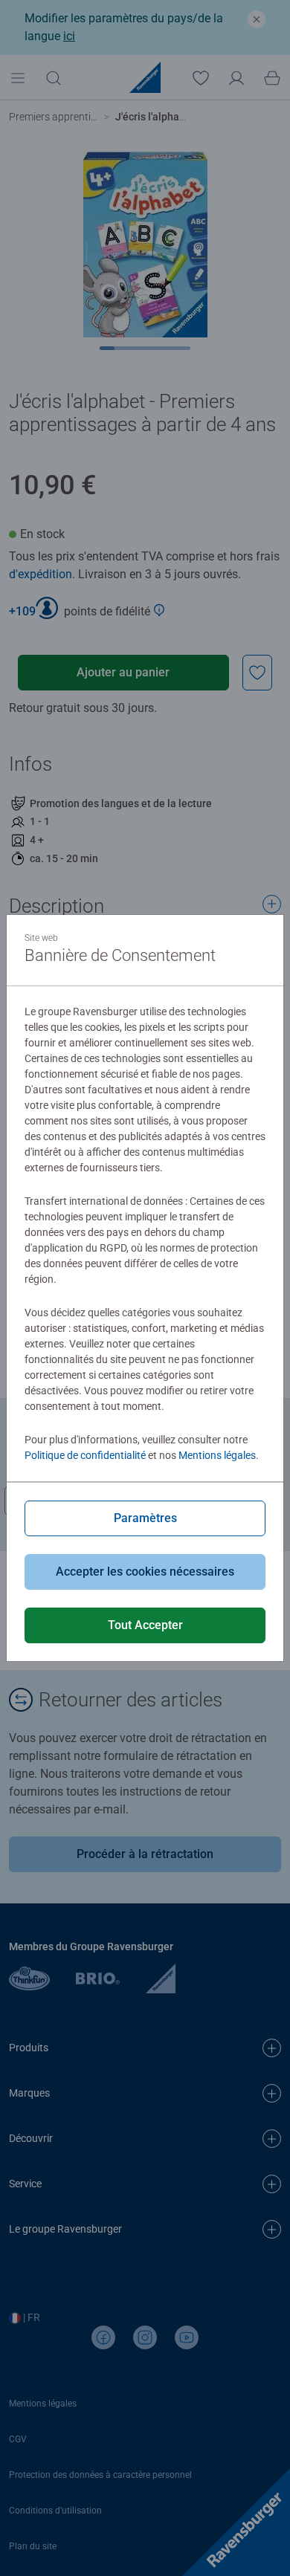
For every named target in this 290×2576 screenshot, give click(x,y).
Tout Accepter (145, 1625)
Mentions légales (217, 1455)
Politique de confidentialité (85, 1455)
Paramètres (145, 1518)
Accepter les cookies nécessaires (145, 1572)
